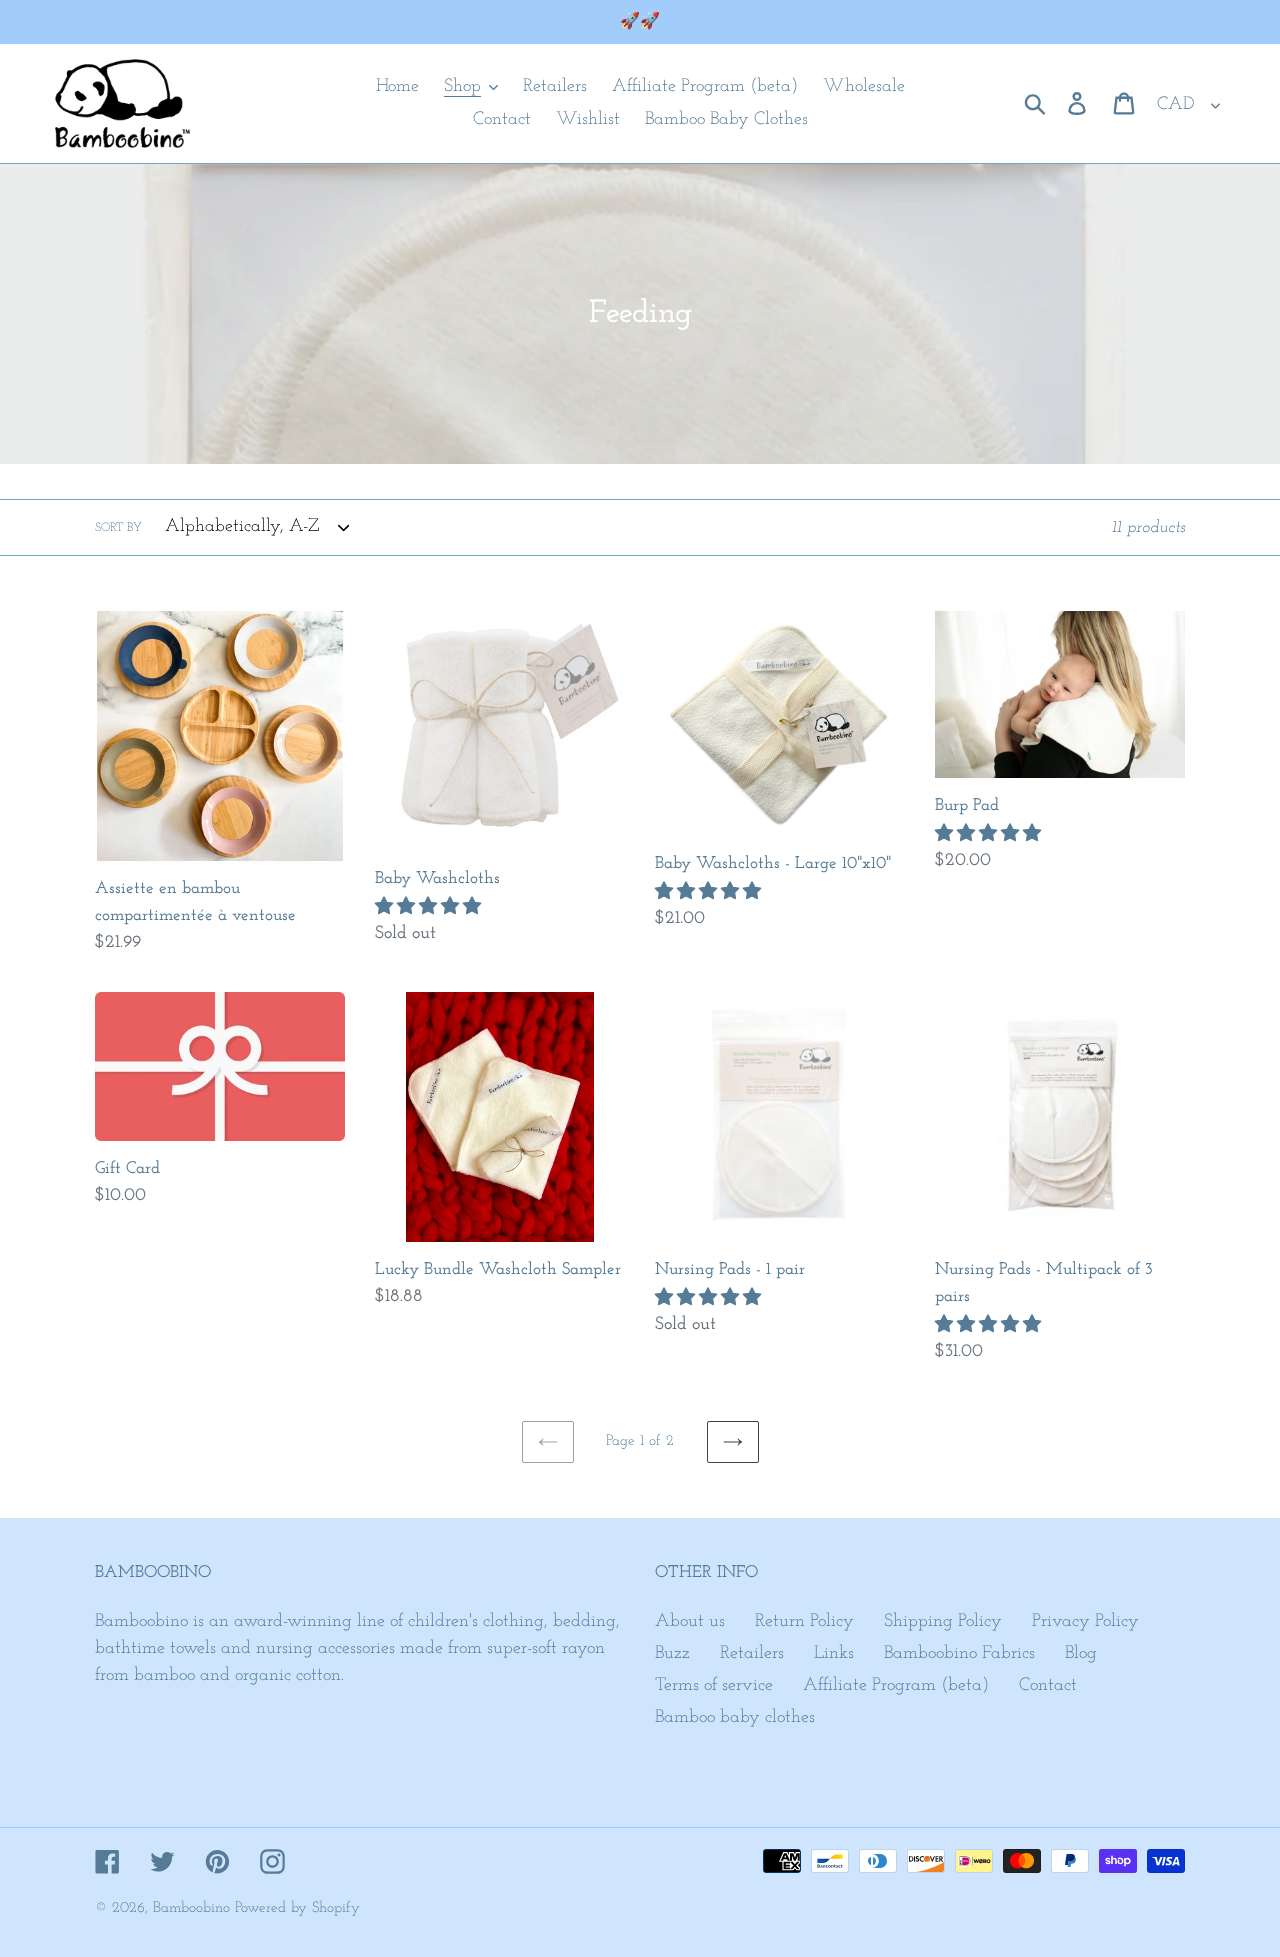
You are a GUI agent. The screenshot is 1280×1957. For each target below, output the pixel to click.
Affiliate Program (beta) (896, 1686)
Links (834, 1654)
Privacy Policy (1085, 1622)
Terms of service (714, 1686)
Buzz (672, 1654)
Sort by (118, 528)
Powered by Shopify (297, 1908)
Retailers (752, 1654)
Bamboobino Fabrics (959, 1654)
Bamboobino (191, 1908)
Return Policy (804, 1622)
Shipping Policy (943, 1622)
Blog (1081, 1654)
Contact (1048, 1686)
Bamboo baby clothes (735, 1718)
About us (690, 1622)
